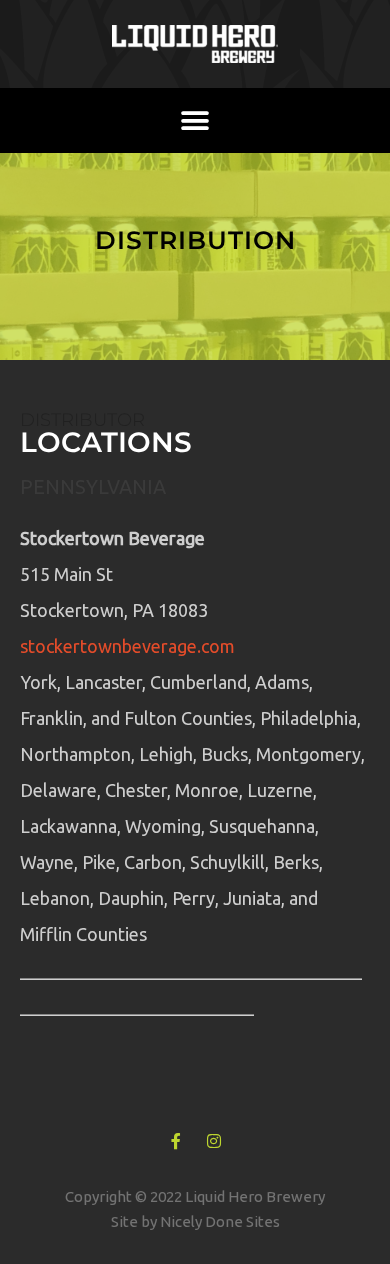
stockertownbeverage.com (127, 646)
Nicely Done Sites (220, 1221)
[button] (195, 120)
